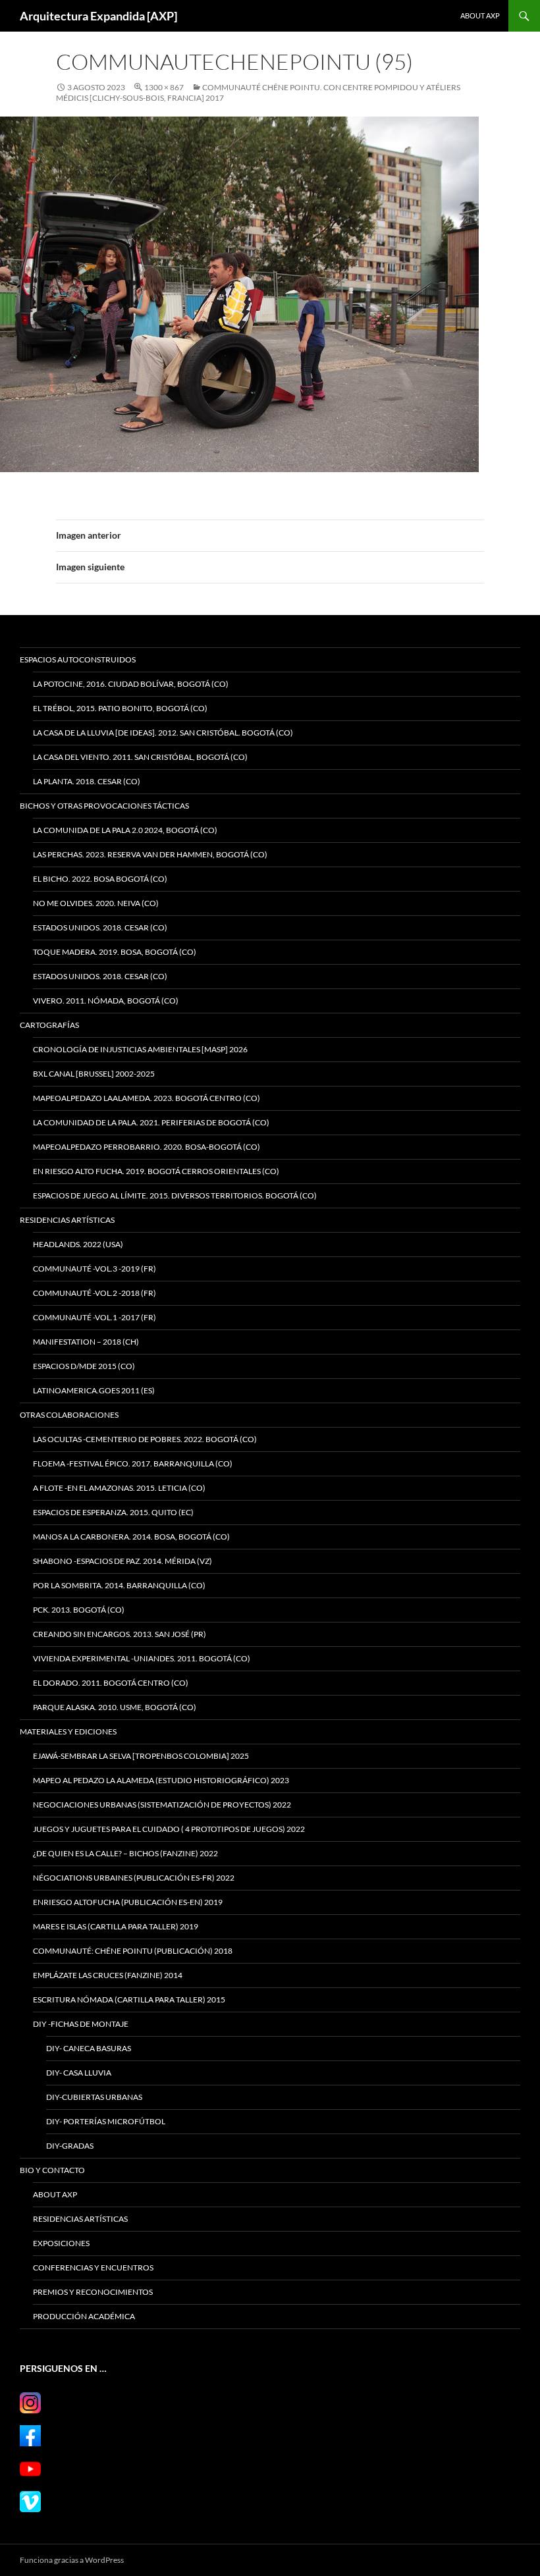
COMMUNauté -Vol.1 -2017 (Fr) (94, 1317)
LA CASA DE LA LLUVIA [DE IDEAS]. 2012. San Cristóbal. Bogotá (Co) (163, 733)
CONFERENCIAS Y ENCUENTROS (93, 2267)
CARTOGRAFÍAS (49, 1025)
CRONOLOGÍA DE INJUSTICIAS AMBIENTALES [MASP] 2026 (140, 1049)
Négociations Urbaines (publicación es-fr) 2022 (134, 1878)
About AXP (480, 15)
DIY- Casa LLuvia (79, 2073)
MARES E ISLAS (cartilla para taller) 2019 (116, 1926)
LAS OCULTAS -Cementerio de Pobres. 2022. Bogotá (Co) (145, 1439)
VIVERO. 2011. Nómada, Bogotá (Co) (106, 1001)
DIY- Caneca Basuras (89, 2048)
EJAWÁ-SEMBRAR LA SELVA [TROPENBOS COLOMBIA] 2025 (141, 1756)
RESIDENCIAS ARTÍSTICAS (67, 1220)
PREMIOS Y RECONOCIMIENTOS (93, 2292)
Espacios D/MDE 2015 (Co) (84, 1366)
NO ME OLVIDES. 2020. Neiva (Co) (96, 903)
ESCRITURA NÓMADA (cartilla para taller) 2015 (129, 1999)
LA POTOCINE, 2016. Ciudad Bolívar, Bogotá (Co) (131, 684)
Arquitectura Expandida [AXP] (98, 16)
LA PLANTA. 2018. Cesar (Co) (87, 781)
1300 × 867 (164, 87)
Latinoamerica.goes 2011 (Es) (94, 1390)
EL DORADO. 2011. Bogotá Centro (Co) (111, 1683)
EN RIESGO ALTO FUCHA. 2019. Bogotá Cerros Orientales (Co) (156, 1171)
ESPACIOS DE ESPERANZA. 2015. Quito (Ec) (113, 1512)
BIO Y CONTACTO (52, 2170)
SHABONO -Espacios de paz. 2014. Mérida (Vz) (122, 1561)
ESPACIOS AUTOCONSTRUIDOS (78, 659)
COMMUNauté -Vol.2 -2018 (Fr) (94, 1293)
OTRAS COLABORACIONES (69, 1415)
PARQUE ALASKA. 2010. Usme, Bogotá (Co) (115, 1707)
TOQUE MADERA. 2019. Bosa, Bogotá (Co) (115, 952)
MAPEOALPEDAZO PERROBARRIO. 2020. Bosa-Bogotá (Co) (147, 1147)
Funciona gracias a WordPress (72, 2560)
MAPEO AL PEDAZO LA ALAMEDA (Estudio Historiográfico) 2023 (161, 1780)
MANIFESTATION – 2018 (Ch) (86, 1342)
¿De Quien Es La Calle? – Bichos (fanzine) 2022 (125, 1853)
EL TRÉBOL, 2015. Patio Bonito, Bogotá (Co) (120, 708)
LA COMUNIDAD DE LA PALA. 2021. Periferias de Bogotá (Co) (151, 1122)
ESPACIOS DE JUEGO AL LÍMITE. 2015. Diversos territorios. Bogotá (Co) (175, 1195)
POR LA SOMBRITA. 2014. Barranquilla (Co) (119, 1585)
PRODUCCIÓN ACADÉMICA (84, 2316)
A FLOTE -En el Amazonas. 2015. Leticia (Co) (119, 1488)
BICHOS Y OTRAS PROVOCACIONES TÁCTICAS (104, 806)
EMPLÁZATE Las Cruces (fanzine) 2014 (108, 1975)
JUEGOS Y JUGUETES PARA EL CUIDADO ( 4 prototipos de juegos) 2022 (169, 1829)
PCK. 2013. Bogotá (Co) (79, 1610)
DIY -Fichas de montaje (81, 2024)
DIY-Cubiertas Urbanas (94, 2097)
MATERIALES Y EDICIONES (68, 1731)
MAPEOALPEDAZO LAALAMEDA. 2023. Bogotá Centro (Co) (147, 1098)
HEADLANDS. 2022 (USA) (78, 1244)
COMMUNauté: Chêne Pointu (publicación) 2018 (133, 1951)
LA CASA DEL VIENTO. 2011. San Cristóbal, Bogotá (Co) (140, 757)
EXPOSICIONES (61, 2243)
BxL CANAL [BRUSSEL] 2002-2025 (94, 1074)
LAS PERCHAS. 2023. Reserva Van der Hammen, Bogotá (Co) (150, 854)
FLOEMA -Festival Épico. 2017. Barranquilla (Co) (133, 1463)
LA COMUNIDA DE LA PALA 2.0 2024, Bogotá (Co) (125, 830)
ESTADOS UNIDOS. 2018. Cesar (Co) (100, 927)
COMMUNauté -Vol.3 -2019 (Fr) (94, 1269)
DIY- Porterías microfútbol (106, 2121)
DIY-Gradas (70, 2146)
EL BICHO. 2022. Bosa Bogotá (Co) (100, 879)
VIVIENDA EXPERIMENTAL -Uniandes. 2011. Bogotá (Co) (142, 1658)
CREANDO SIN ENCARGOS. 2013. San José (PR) (120, 1634)
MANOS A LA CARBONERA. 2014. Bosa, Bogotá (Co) (131, 1537)
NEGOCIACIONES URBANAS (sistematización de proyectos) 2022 (162, 1805)
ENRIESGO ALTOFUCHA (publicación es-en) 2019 (128, 1902)
